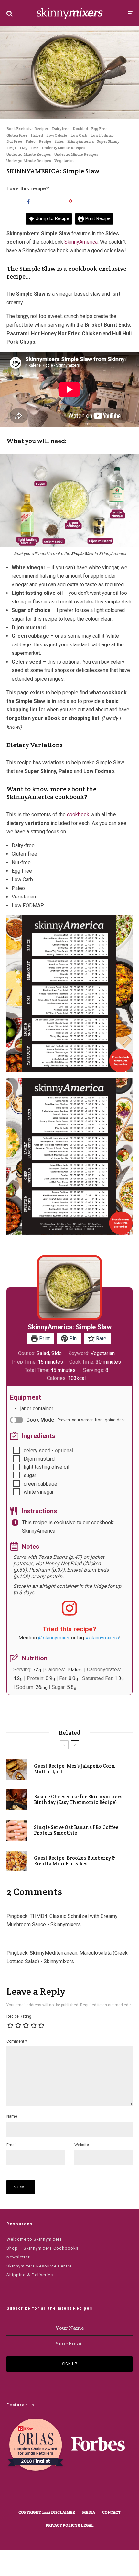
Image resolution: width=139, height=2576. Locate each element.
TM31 (11, 148)
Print (44, 1339)
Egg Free (99, 129)
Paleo (31, 141)
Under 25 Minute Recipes (76, 154)
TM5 (23, 148)
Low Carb (79, 135)
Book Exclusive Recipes (28, 129)
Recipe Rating (19, 2016)
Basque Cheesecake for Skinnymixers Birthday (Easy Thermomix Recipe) (78, 1800)
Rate (101, 1339)
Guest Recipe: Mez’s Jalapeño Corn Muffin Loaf (75, 1769)
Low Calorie (57, 135)
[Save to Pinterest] (69, 202)
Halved (37, 135)
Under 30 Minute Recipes (29, 161)
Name (12, 2116)
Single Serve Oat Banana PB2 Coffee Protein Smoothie (76, 1830)
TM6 (35, 148)
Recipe (45, 141)
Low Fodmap (102, 135)
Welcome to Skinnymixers (34, 2239)
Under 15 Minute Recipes (64, 148)
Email (11, 2145)
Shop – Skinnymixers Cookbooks (43, 2248)
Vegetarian (64, 161)
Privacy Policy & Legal (70, 2525)
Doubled (80, 129)
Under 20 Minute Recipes (29, 154)
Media (89, 2512)
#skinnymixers (102, 1638)
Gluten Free (17, 135)
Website (82, 2145)
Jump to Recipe (52, 219)
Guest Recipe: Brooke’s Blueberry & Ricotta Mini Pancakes (75, 1861)
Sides (59, 141)
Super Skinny (108, 141)
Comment (17, 2041)
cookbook (78, 814)
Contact (111, 2512)
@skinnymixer (54, 1638)
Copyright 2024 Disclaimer (47, 2512)
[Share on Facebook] (27, 202)
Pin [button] (72, 1339)
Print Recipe (97, 219)
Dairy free (61, 129)
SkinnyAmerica (80, 141)
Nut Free (14, 141)
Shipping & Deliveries (30, 2275)
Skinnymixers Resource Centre (39, 2266)
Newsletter (18, 2257)
